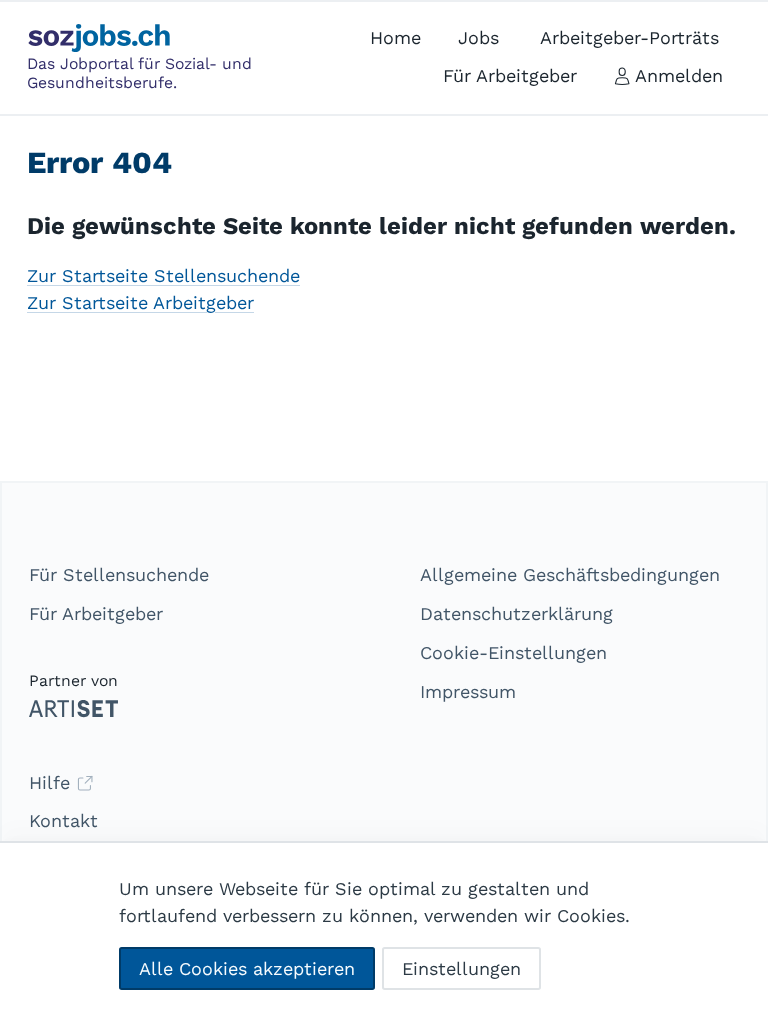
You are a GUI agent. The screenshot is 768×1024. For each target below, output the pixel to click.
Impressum (468, 691)
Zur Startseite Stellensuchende (163, 275)
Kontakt (63, 820)
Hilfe (52, 782)
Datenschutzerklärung (516, 613)
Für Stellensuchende (119, 574)
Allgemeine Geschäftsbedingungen (570, 574)
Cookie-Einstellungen (513, 652)
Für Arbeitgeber (96, 613)
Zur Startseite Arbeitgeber (140, 302)
